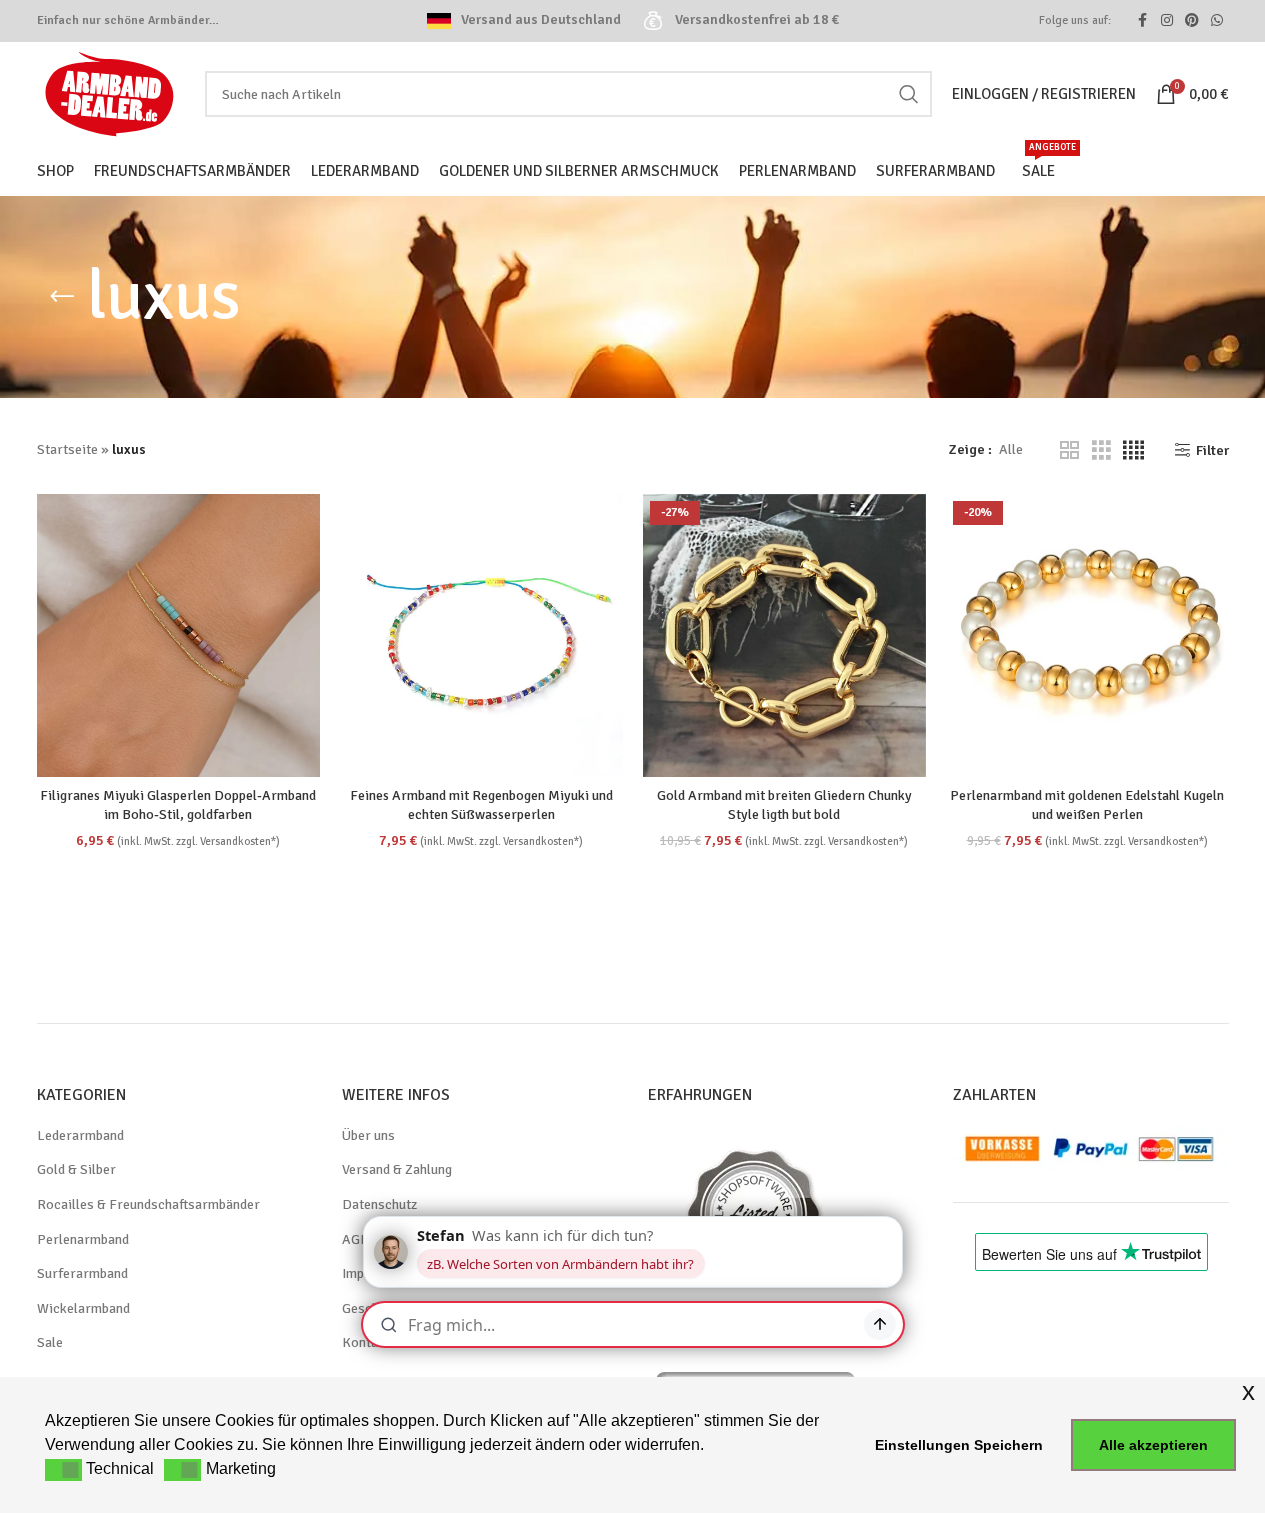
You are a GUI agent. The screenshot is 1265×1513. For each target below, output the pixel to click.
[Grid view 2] (1069, 451)
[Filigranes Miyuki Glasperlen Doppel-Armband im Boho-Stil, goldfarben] (178, 635)
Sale (50, 1342)
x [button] (1248, 1391)
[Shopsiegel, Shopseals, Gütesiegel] (755, 1373)
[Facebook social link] (1143, 21)
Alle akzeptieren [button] (1153, 1445)
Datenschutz (379, 1204)
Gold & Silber (76, 1169)
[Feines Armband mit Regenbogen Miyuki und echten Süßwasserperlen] (481, 635)
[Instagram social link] (1167, 21)
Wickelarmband (83, 1308)
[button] (63, 1470)
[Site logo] (111, 92)
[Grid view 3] (1101, 451)
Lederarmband (80, 1135)
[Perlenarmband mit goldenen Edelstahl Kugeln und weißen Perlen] (1087, 635)
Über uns (368, 1135)
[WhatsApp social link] (1217, 21)
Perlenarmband (83, 1239)
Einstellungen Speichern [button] (959, 1445)
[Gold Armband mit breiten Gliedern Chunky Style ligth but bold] (784, 635)
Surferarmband (82, 1273)
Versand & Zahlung (397, 1169)
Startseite (67, 449)
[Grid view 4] (1133, 451)
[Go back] (62, 297)
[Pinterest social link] (1192, 21)
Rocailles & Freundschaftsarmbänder (148, 1204)
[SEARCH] (909, 94)
